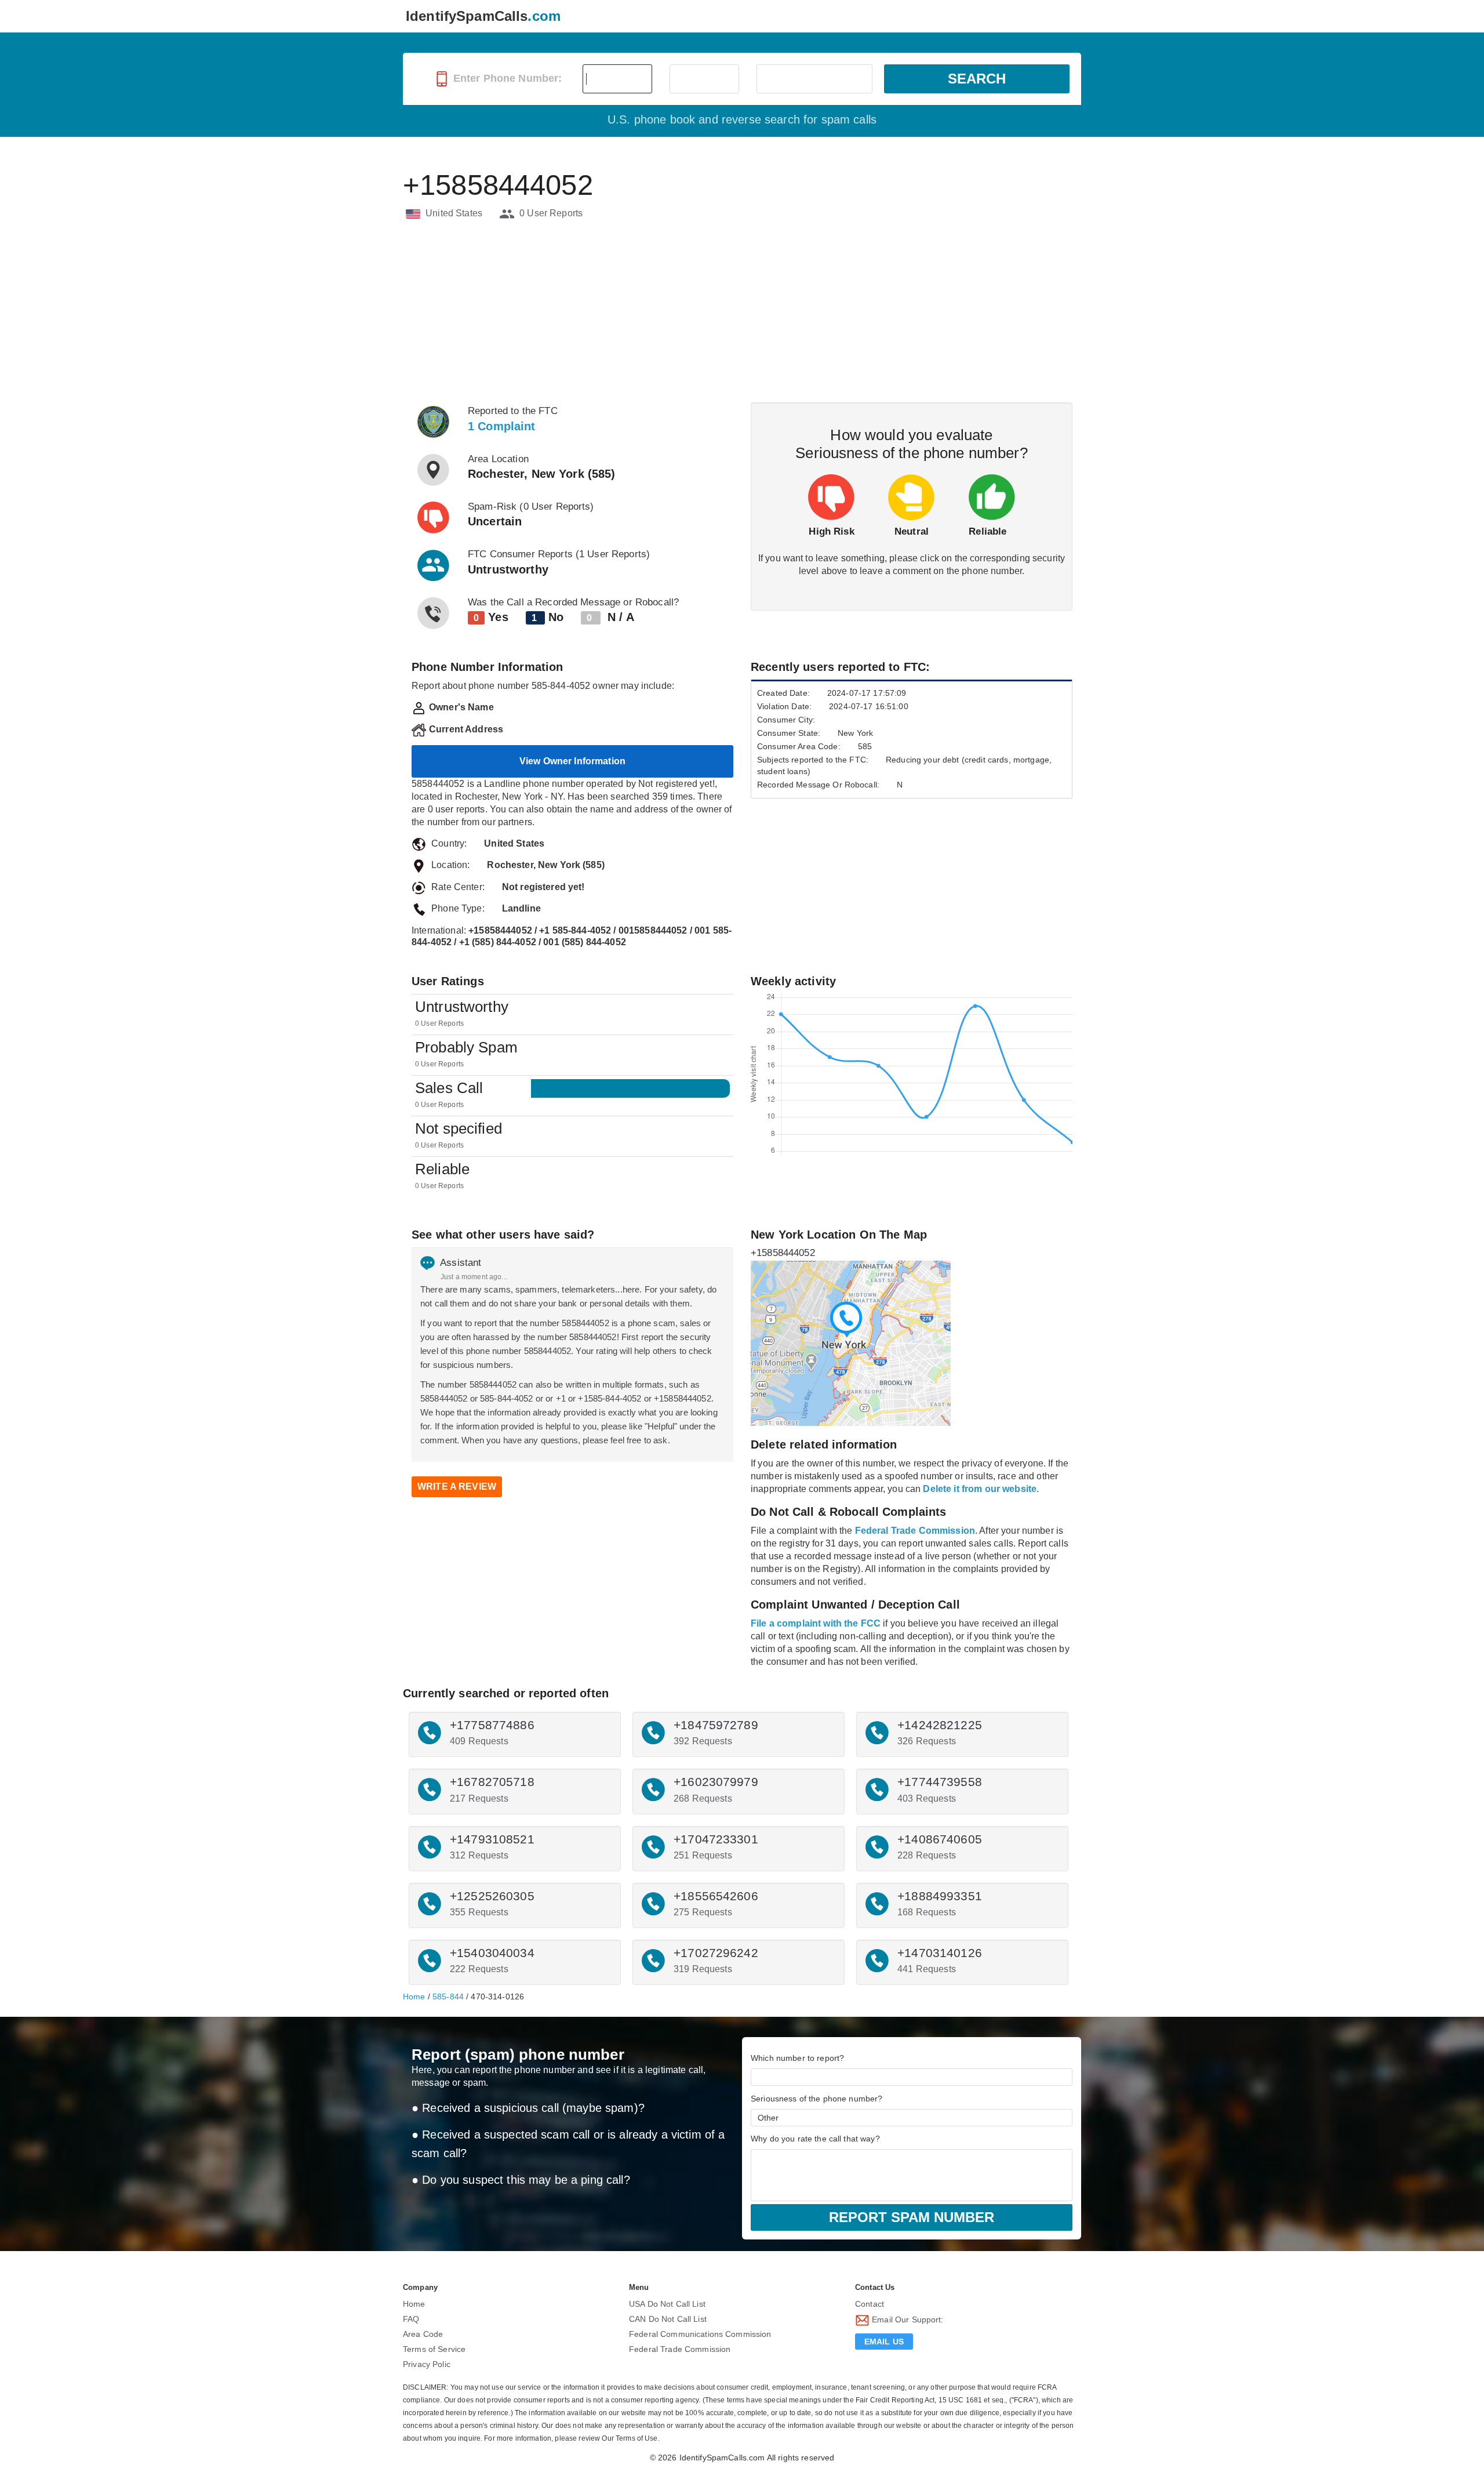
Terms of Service (434, 2349)
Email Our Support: (907, 2319)
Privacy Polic (427, 2364)
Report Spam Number (912, 2217)
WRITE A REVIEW (457, 1487)
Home (414, 1997)
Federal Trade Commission (680, 2349)
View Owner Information (572, 761)
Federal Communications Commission (700, 2334)
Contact (870, 2304)
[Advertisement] (742, 313)
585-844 (448, 1997)
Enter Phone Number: (506, 78)
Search (977, 79)
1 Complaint (502, 426)
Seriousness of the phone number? (816, 2099)
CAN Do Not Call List (668, 2319)
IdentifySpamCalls (483, 16)
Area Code (423, 2334)
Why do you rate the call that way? (815, 2139)
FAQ (411, 2319)
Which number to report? (797, 2058)
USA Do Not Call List (667, 2304)
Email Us (884, 2342)
